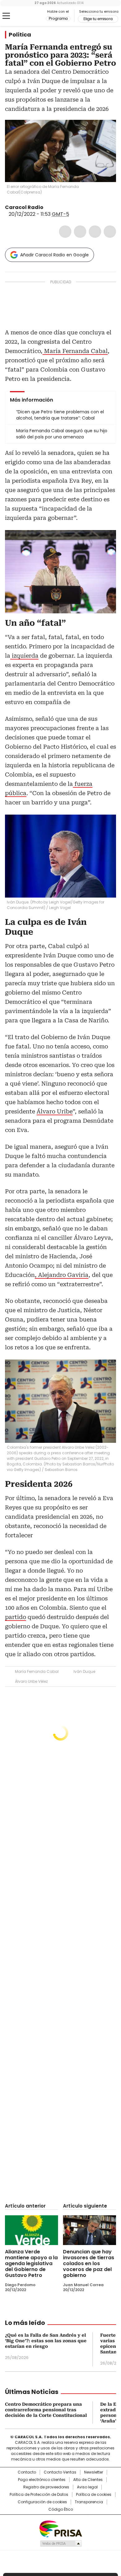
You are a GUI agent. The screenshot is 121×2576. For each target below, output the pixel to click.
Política (20, 35)
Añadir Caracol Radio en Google (54, 255)
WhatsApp (110, 232)
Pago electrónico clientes (42, 2480)
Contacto (27, 2472)
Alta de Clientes (88, 2480)
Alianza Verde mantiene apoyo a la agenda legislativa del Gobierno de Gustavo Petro (31, 2263)
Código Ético (61, 2509)
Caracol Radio (31, 16)
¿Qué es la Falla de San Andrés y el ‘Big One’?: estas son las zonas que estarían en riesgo (46, 2341)
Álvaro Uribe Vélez (31, 1681)
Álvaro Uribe (55, 1111)
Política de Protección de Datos (39, 2495)
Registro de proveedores (46, 2487)
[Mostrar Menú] (6, 16)
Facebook (65, 232)
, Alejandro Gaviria (62, 1275)
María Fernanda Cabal (75, 351)
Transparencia (89, 2502)
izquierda (24, 656)
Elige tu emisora (98, 19)
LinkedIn (95, 232)
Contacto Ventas (60, 2472)
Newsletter (94, 2472)
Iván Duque (84, 1671)
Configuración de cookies (42, 2502)
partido (16, 1617)
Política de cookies (94, 2495)
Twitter (80, 232)
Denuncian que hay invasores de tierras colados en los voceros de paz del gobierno (89, 2263)
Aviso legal (87, 2487)
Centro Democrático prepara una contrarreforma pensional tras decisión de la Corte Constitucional (46, 2410)
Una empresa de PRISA (60, 2528)
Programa (58, 19)
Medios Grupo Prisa (61, 2543)
